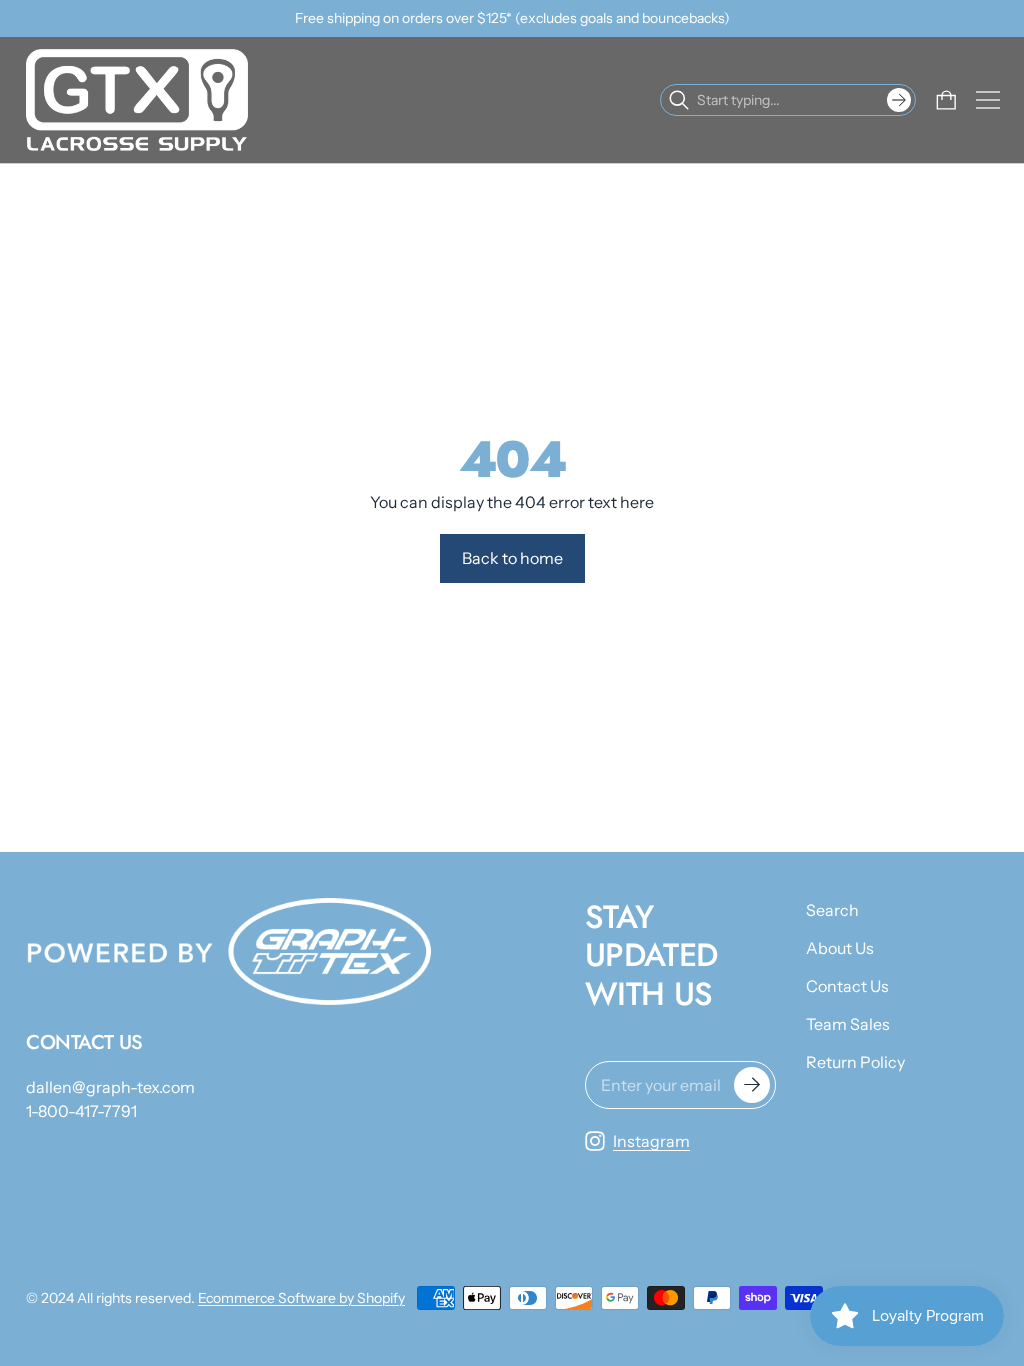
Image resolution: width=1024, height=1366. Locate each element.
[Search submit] (899, 100)
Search (832, 910)
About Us (840, 948)
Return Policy (855, 1062)
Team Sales (848, 1024)
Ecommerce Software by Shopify (301, 1298)
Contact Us (847, 986)
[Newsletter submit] (752, 1085)
